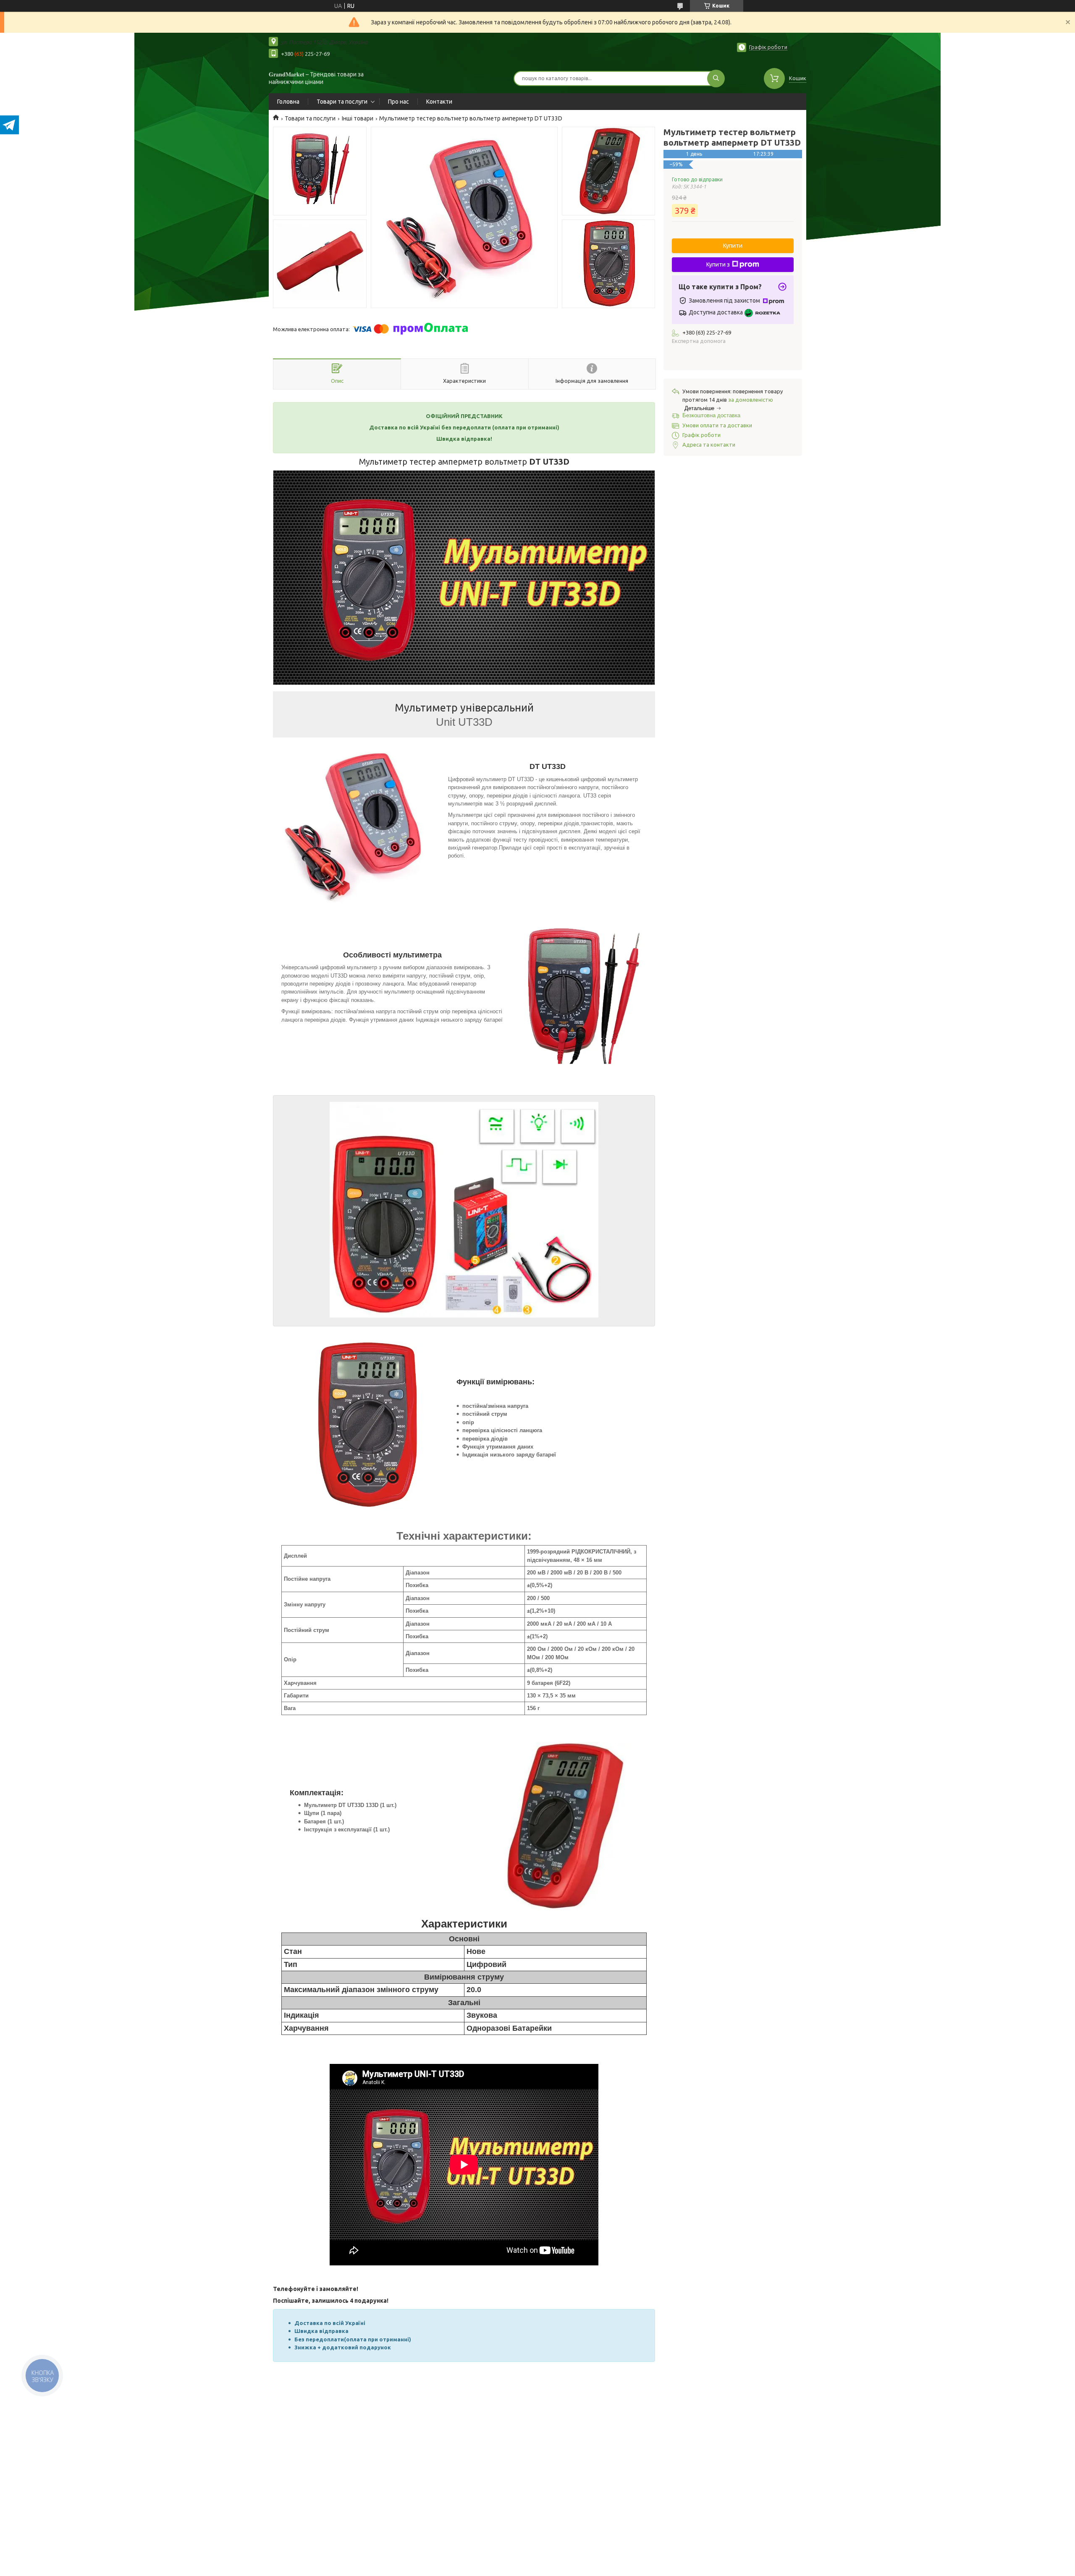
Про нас (399, 102)
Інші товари (358, 118)
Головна (288, 102)
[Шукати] (716, 78)
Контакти (439, 102)
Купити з (718, 264)
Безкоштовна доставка (711, 415)
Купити (733, 246)
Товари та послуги (342, 102)
